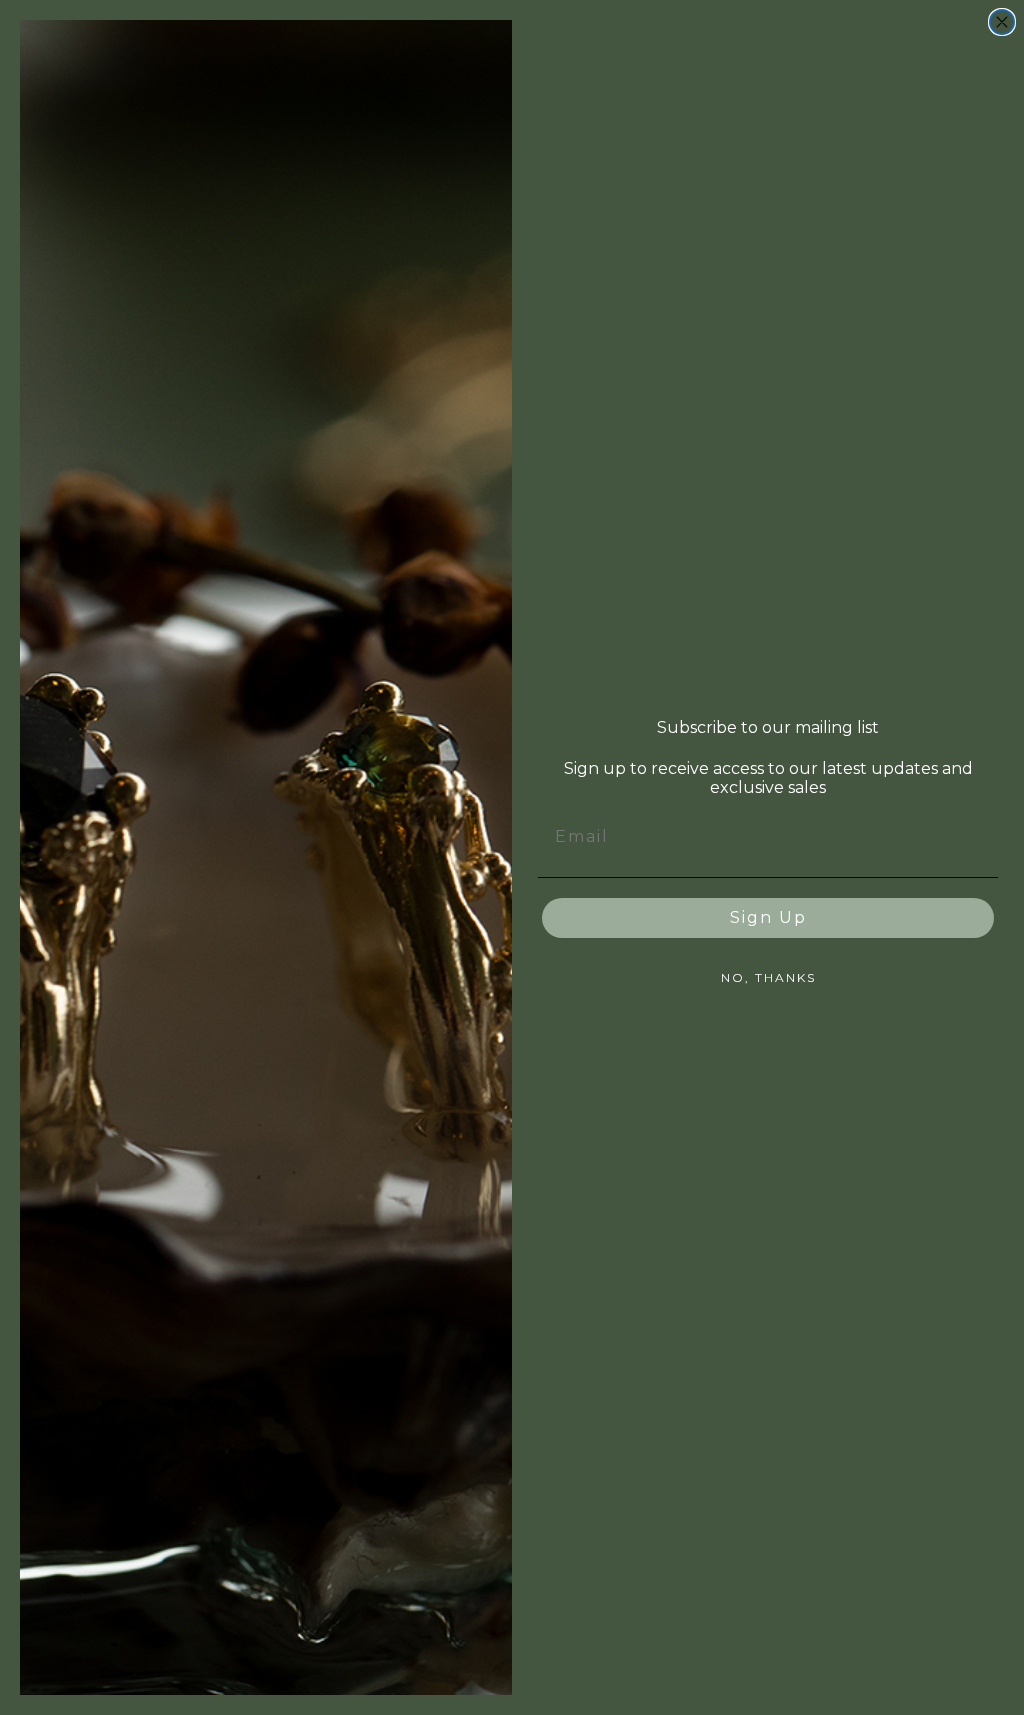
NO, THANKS (768, 977)
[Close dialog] (1002, 22)
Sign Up (768, 917)
